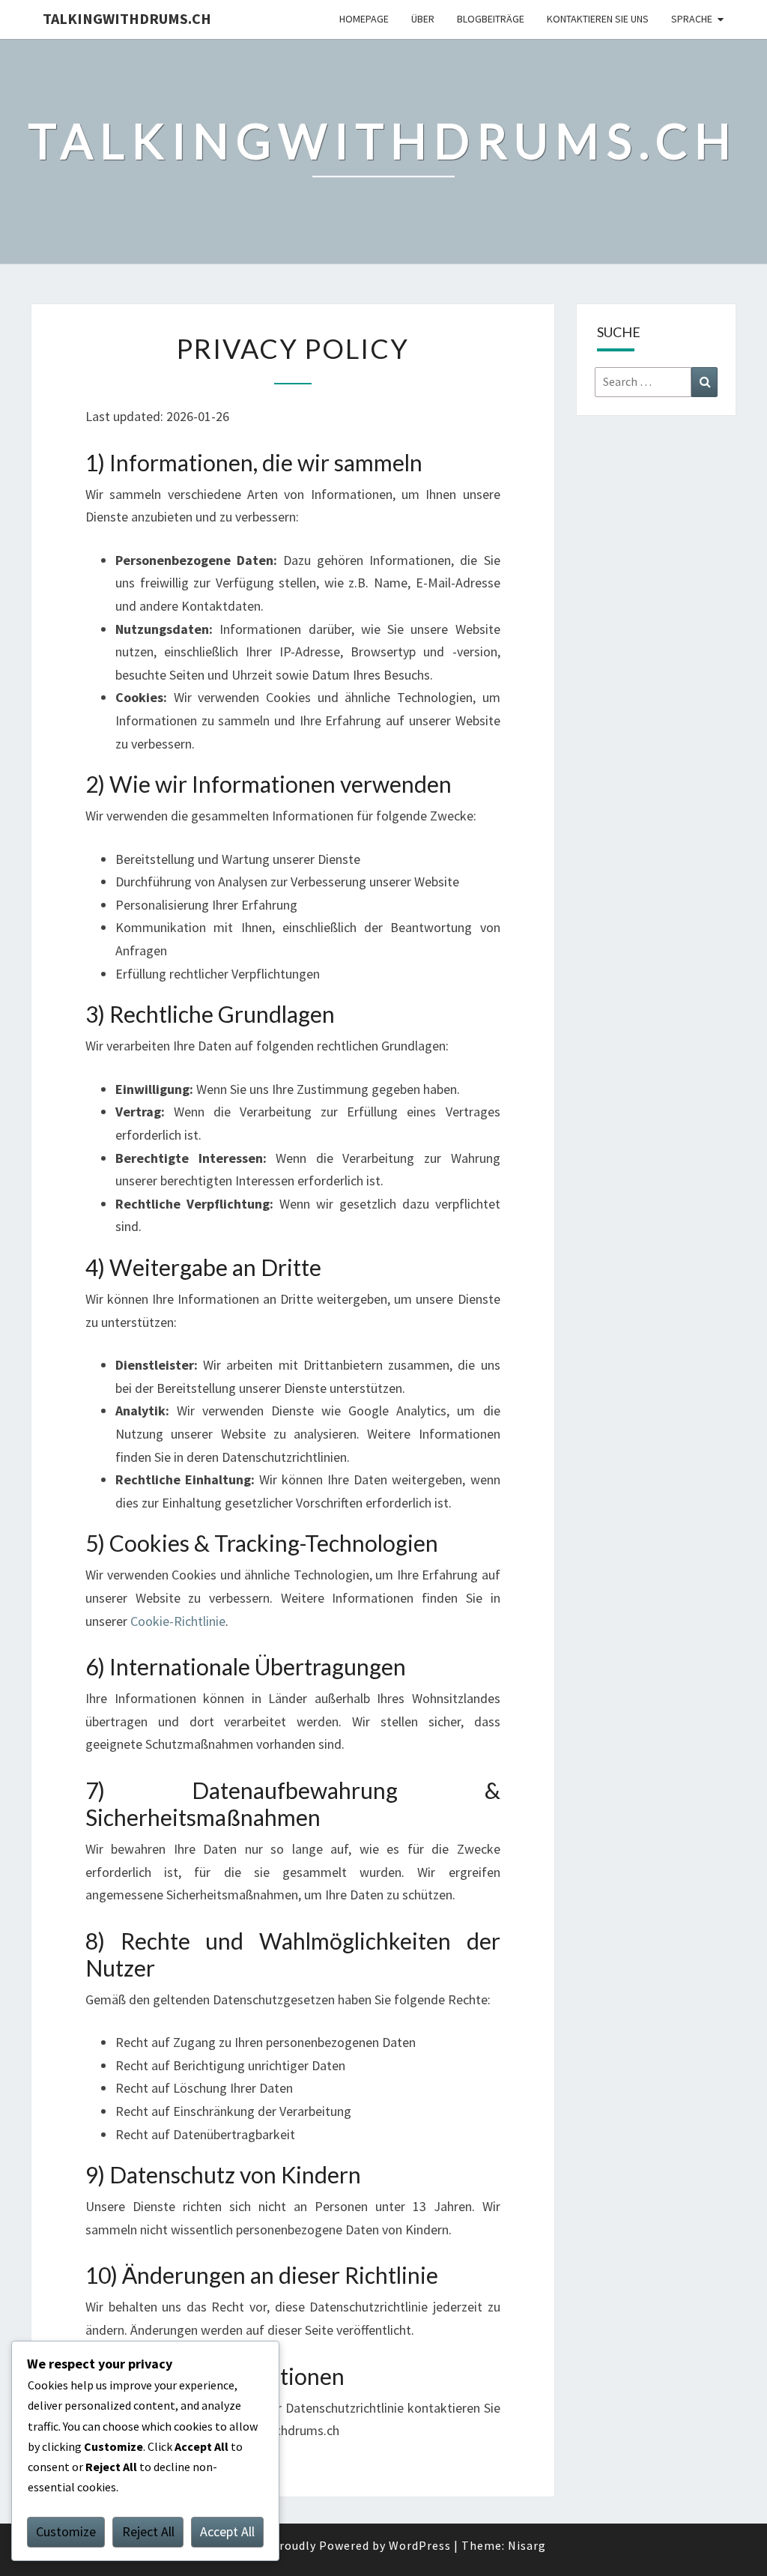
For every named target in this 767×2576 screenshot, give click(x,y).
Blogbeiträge (491, 19)
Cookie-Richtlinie (178, 1621)
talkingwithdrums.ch (127, 18)
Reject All (148, 2531)
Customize (66, 2531)
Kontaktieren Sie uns (598, 19)
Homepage (364, 19)
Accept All (227, 2531)
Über (423, 19)
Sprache (692, 19)
